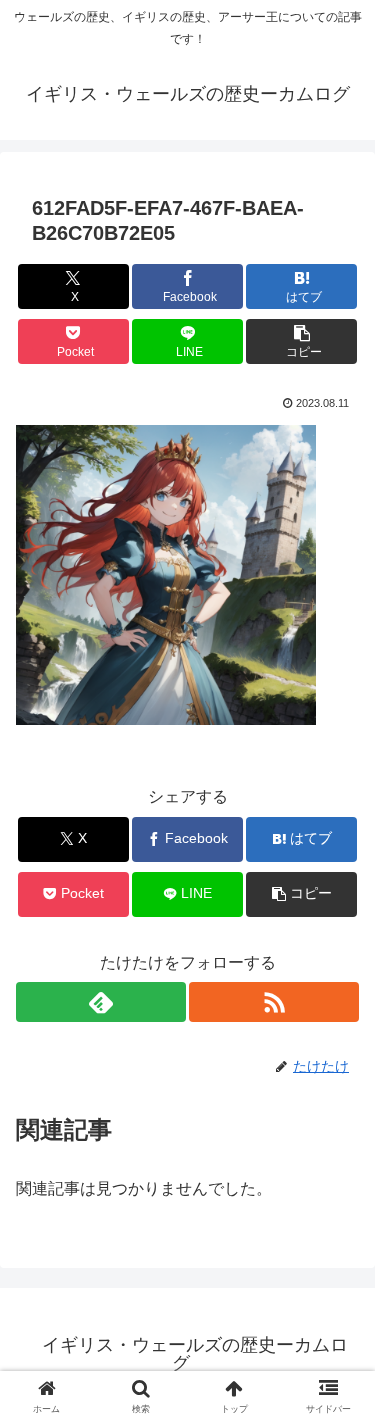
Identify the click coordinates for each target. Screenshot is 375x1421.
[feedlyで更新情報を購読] (101, 1002)
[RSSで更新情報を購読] (274, 1002)
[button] (301, 341)
